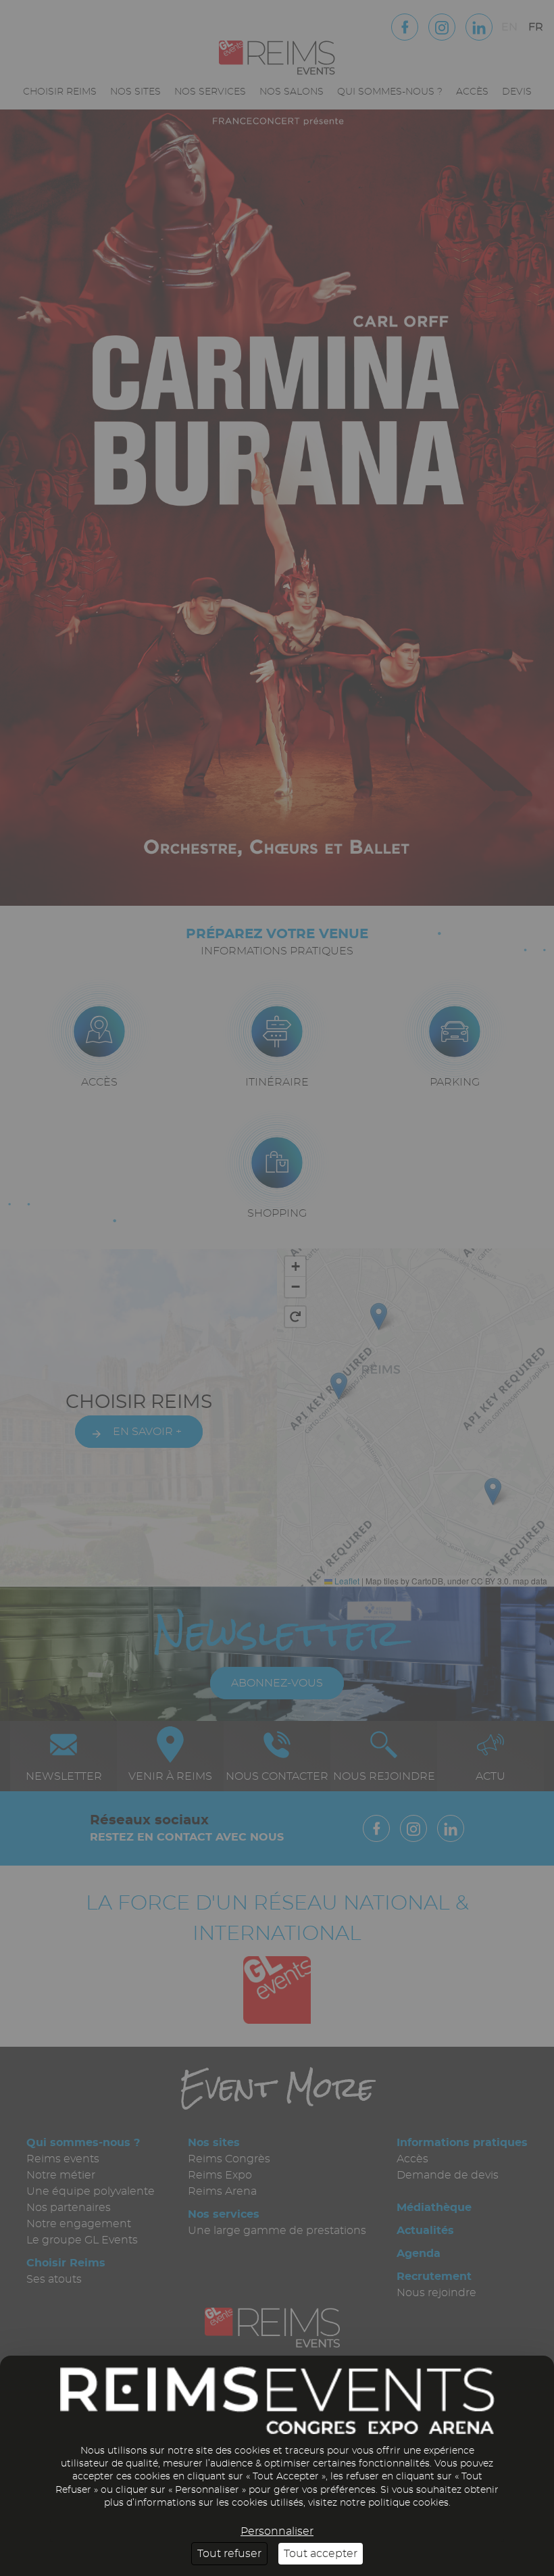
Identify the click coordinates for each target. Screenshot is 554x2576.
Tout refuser (229, 2554)
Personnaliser (277, 2531)
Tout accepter (321, 2554)
